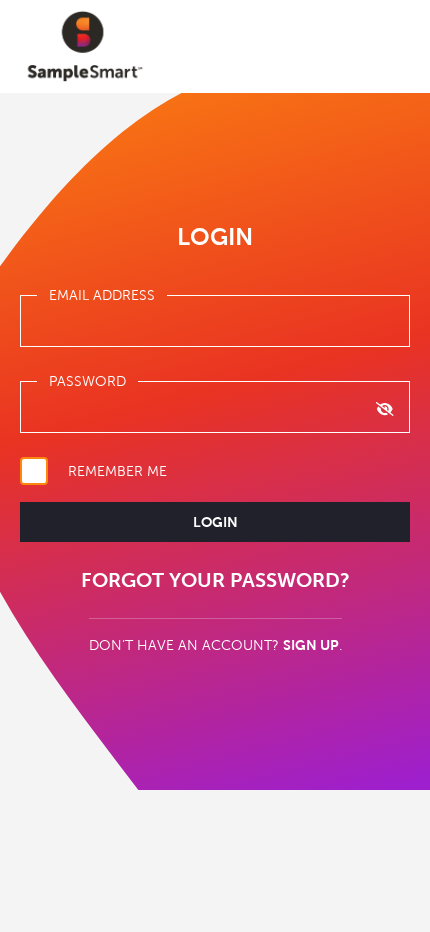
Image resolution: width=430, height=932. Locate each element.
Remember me (117, 471)
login (215, 522)
